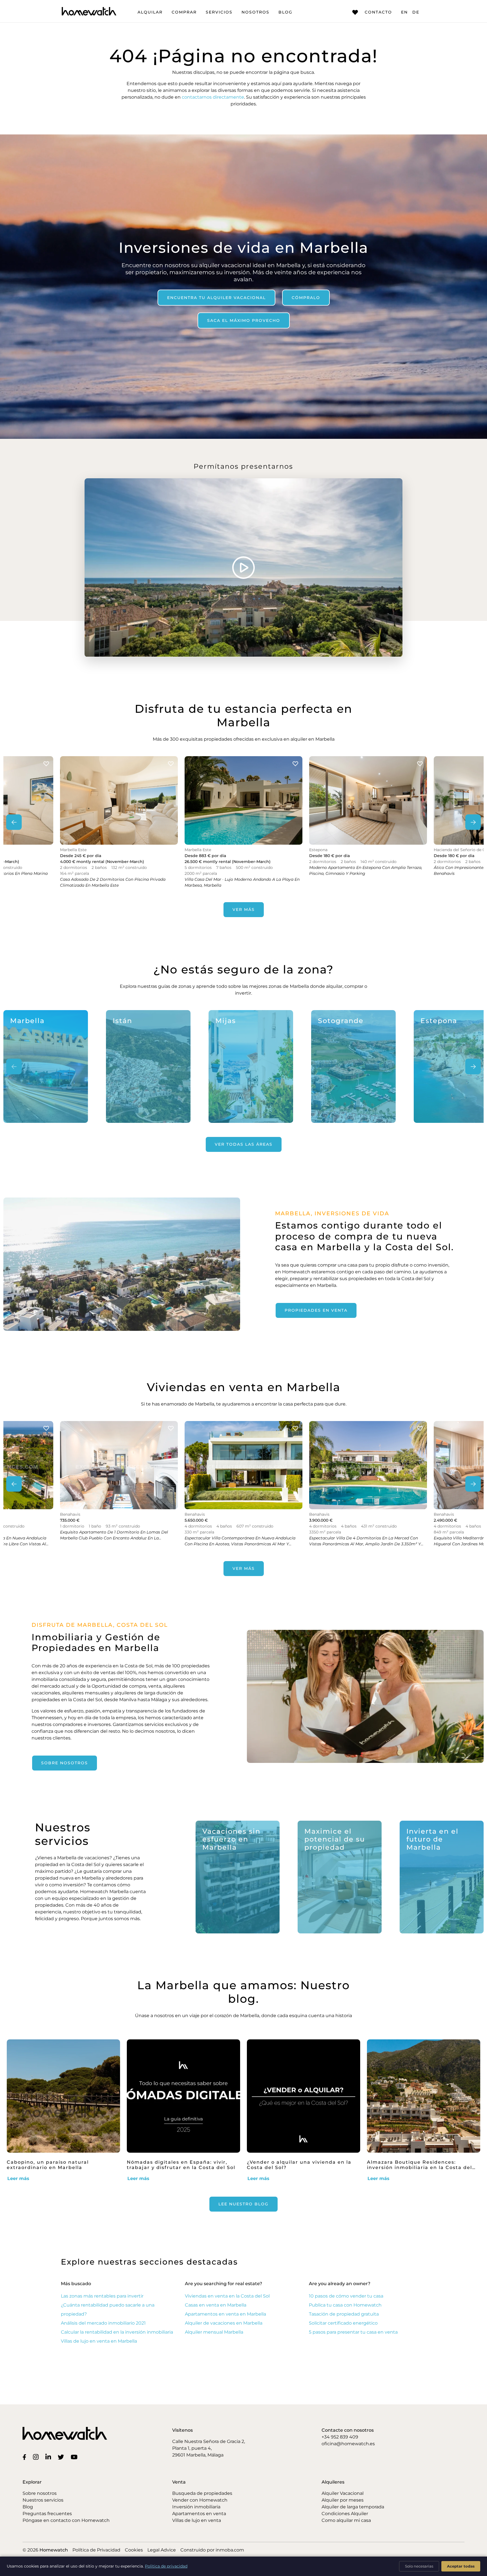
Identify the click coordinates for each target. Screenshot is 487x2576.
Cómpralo (306, 297)
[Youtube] (75, 2457)
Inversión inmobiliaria (196, 2507)
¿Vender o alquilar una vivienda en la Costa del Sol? (299, 2165)
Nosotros (255, 12)
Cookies (134, 2550)
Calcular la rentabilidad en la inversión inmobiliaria (117, 2332)
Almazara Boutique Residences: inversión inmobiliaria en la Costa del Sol (420, 2167)
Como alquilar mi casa (346, 2520)
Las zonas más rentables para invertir (102, 2296)
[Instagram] (37, 2457)
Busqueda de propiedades (202, 2493)
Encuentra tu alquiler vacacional (216, 297)
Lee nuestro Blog (243, 2204)
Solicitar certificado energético (343, 2323)
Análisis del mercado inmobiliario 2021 (103, 2323)
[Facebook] (26, 2457)
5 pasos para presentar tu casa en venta (353, 2332)
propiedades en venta (316, 1310)
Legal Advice (162, 2550)
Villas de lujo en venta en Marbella (99, 2341)
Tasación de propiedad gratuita (344, 2314)
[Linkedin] (49, 2457)
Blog (285, 12)
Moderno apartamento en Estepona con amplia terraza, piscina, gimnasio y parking (366, 870)
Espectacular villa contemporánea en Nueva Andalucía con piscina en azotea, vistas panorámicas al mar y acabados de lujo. (240, 1544)
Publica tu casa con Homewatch (345, 2305)
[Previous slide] (14, 822)
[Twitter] (62, 2457)
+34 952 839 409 (340, 2437)
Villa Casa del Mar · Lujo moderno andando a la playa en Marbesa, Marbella (242, 882)
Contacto (378, 12)
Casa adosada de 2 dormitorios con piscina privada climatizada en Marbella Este (113, 882)
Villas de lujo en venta (197, 2520)
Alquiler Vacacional (343, 2493)
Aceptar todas (461, 2566)
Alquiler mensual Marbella (214, 2332)
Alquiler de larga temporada (353, 2507)
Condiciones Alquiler (345, 2514)
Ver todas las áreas (244, 1144)
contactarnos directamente (213, 97)
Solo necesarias (419, 2566)
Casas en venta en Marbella (216, 2305)
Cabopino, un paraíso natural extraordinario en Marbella (48, 2165)
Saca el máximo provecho (244, 320)
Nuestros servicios (43, 2500)
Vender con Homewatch (200, 2500)
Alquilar (150, 12)
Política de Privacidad (96, 2550)
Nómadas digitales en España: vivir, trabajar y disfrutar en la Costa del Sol (181, 2165)
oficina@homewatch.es (348, 2444)
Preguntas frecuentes (47, 2514)
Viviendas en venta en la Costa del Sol (227, 2296)
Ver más (244, 909)
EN (404, 12)
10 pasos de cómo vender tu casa (346, 2296)
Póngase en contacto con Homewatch (66, 2520)
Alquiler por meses (343, 2500)
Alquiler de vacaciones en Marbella (224, 2323)
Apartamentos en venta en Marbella (225, 2314)
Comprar (184, 12)
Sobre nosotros (65, 1763)
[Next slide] (473, 822)
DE (416, 12)
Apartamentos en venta (199, 2514)
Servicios (219, 12)
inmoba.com (230, 2550)
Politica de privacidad (166, 2566)
